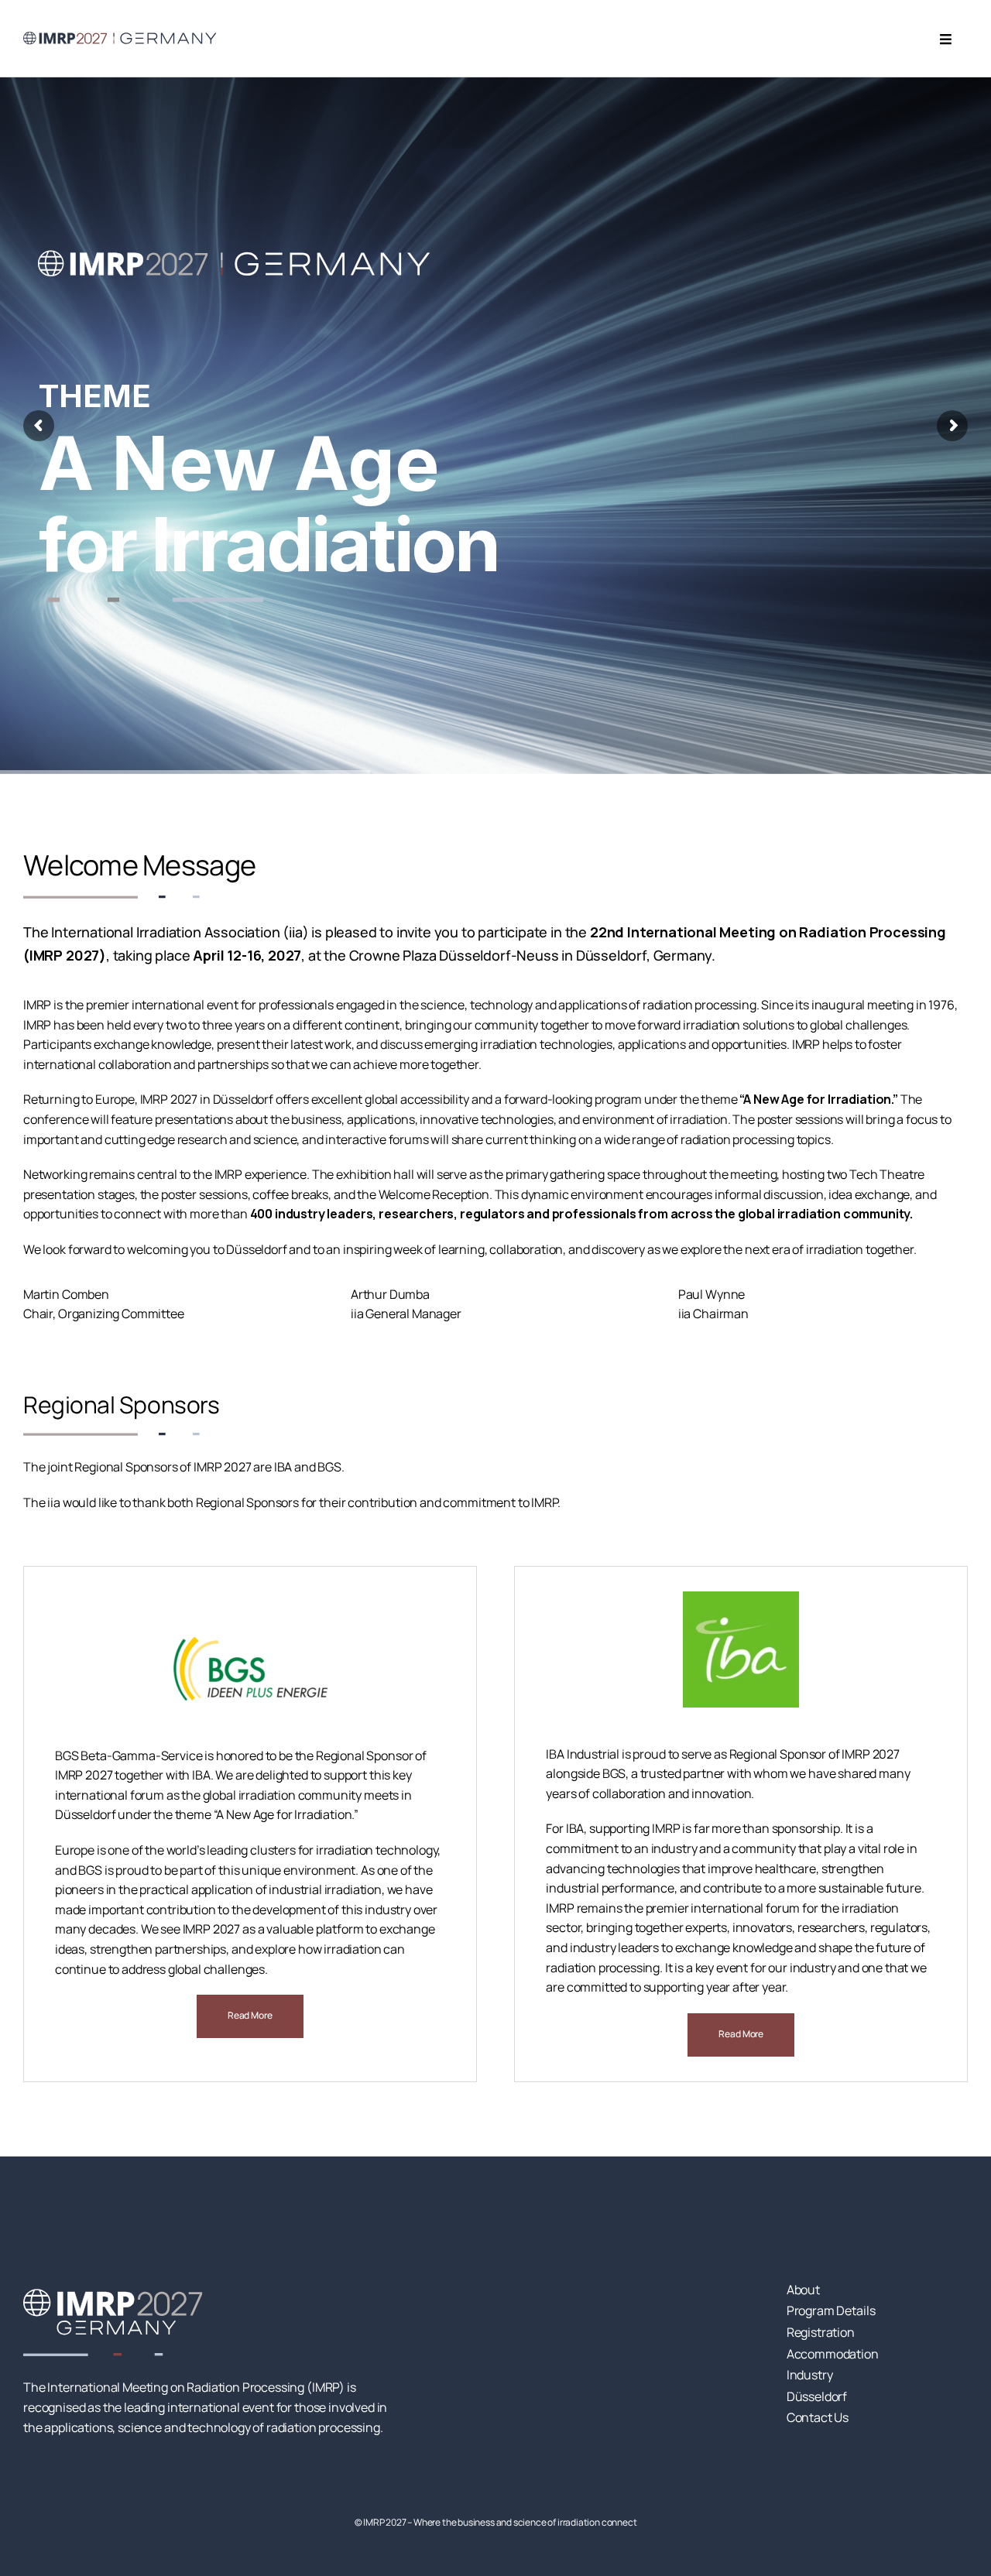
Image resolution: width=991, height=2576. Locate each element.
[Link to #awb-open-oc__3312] (946, 39)
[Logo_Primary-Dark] (120, 34)
